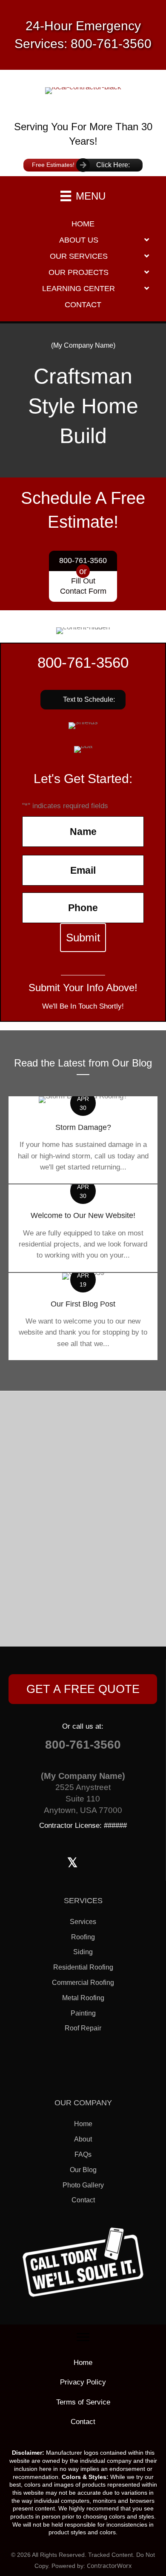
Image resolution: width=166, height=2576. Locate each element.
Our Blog (83, 2170)
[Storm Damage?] (83, 1140)
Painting (83, 2013)
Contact (83, 2200)
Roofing (83, 1937)
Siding (83, 1952)
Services (83, 1922)
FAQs (83, 2154)
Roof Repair (83, 2028)
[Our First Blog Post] (83, 1317)
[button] (83, 700)
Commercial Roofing (83, 1983)
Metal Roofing (83, 1998)
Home (83, 2124)
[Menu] (83, 2337)
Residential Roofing (83, 1967)
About (83, 2139)
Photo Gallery (83, 2185)
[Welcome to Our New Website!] (83, 1228)
